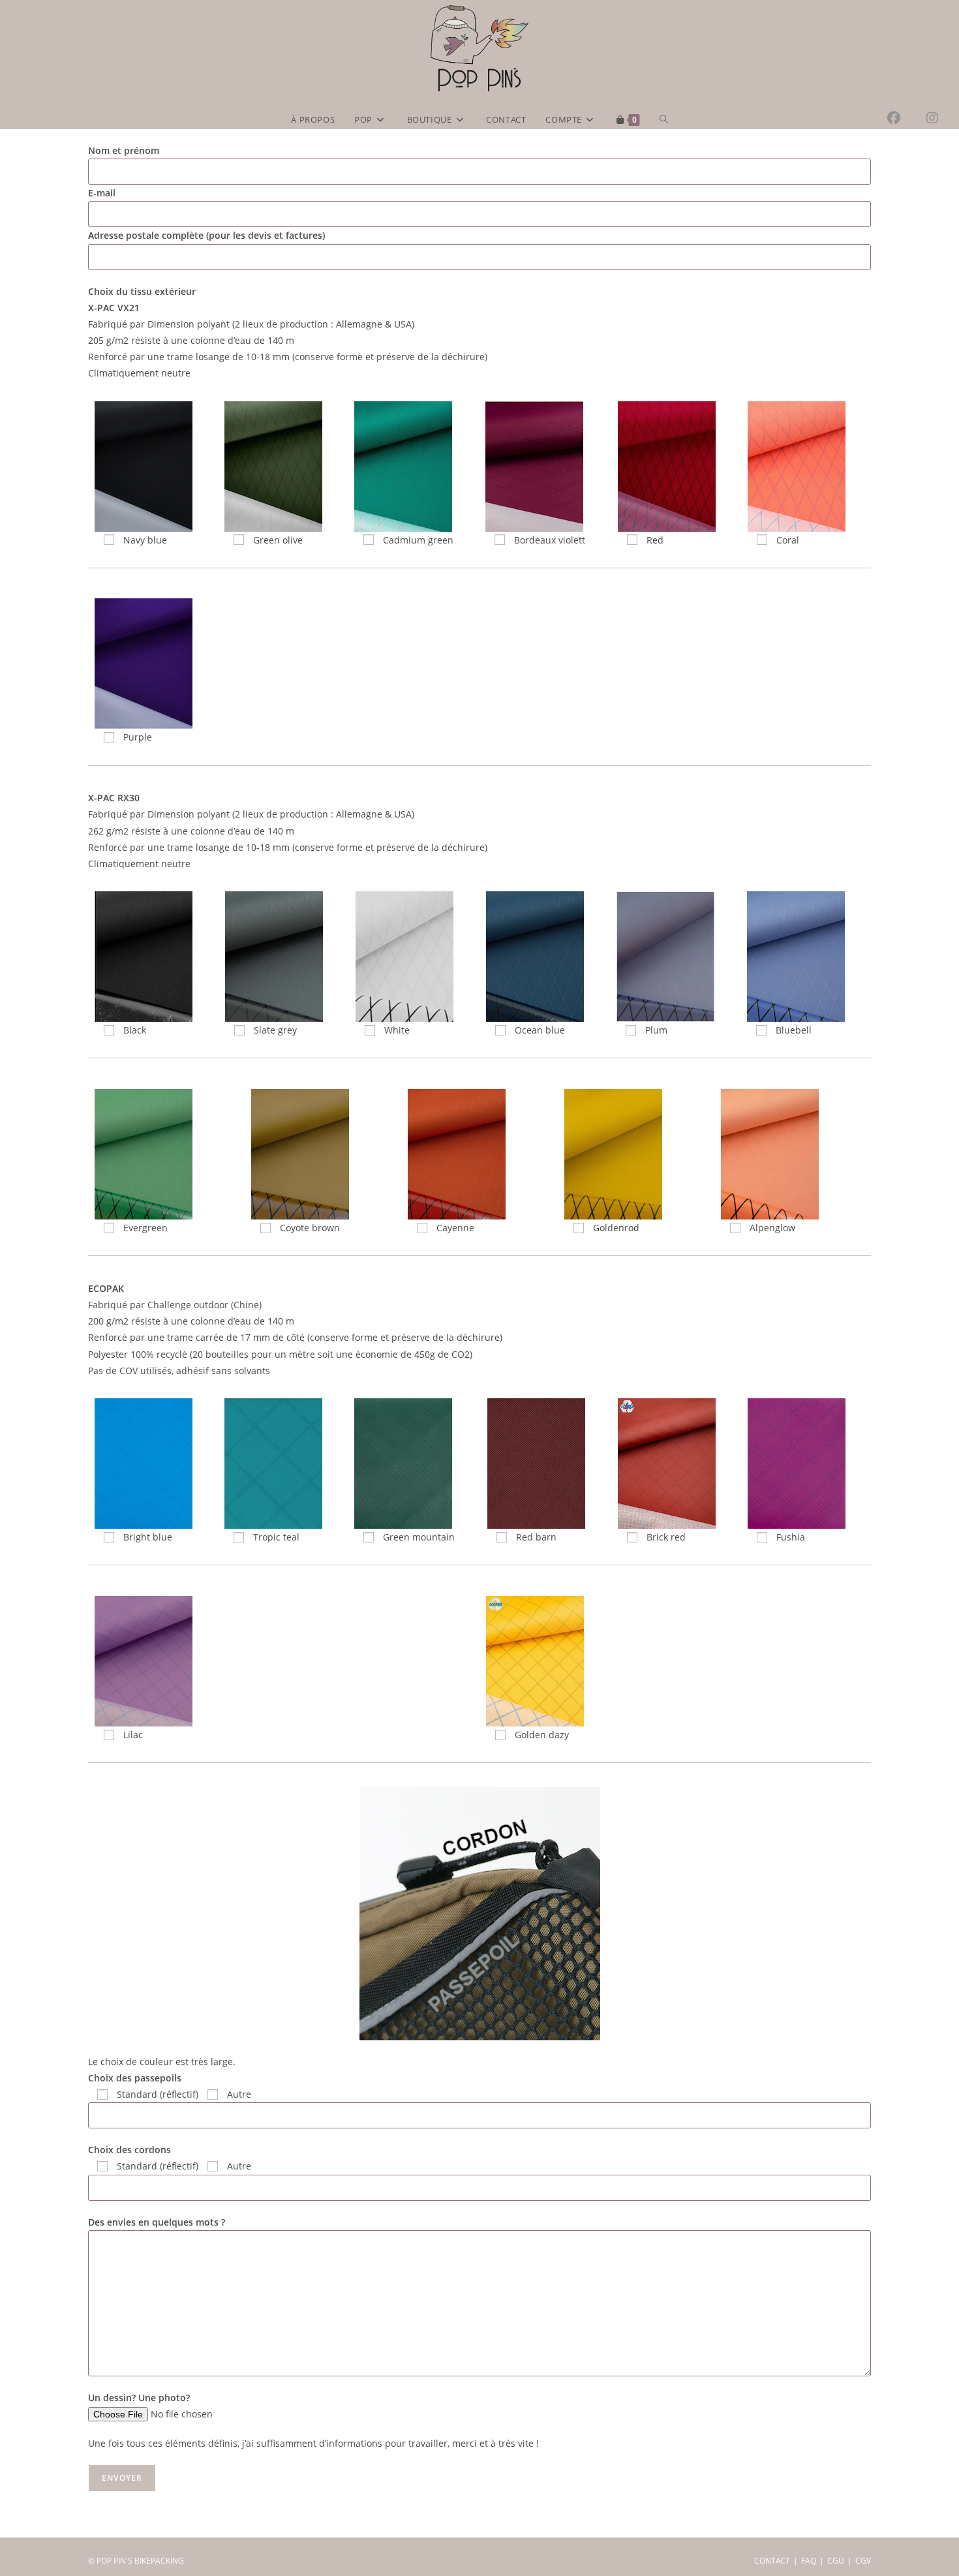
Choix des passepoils (135, 2078)
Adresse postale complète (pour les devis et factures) (206, 235)
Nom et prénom (124, 150)
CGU (836, 2561)
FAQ (809, 2561)
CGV (863, 2561)
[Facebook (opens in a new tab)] (907, 118)
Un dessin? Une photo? (139, 2398)
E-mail (102, 193)
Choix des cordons (129, 2150)
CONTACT (772, 2561)
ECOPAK (106, 1288)
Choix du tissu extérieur (142, 291)
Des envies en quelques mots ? (157, 2222)
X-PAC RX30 (114, 798)
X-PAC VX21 (114, 308)
